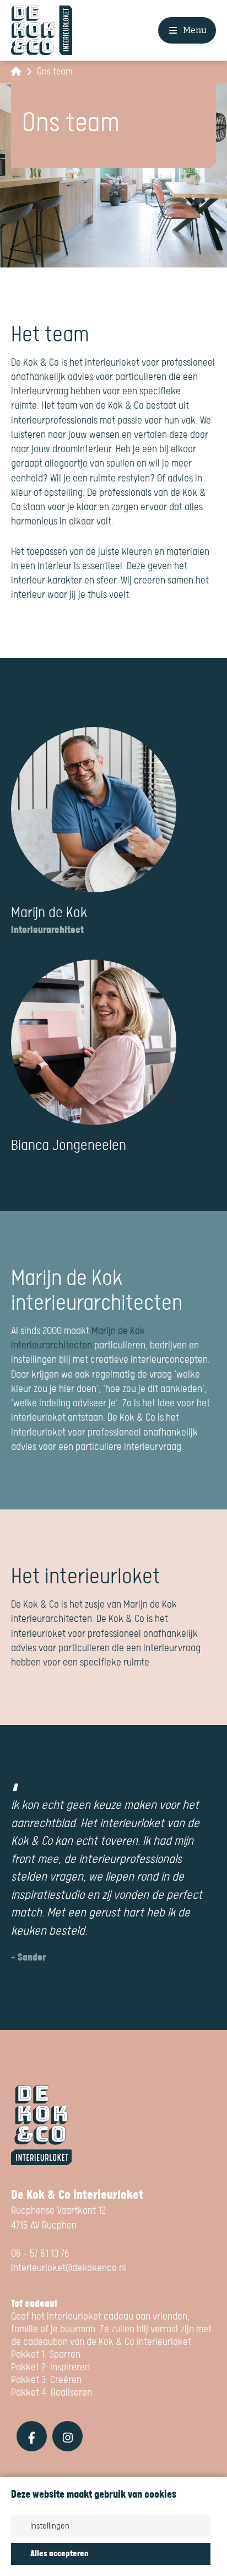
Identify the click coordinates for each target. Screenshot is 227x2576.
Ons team (55, 72)
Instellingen (50, 2526)
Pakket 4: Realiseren (53, 2393)
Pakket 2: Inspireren (50, 2367)
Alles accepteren (60, 2554)
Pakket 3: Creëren (46, 2380)
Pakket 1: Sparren (46, 2355)
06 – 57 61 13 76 (40, 2254)
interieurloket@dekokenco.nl (69, 2268)
